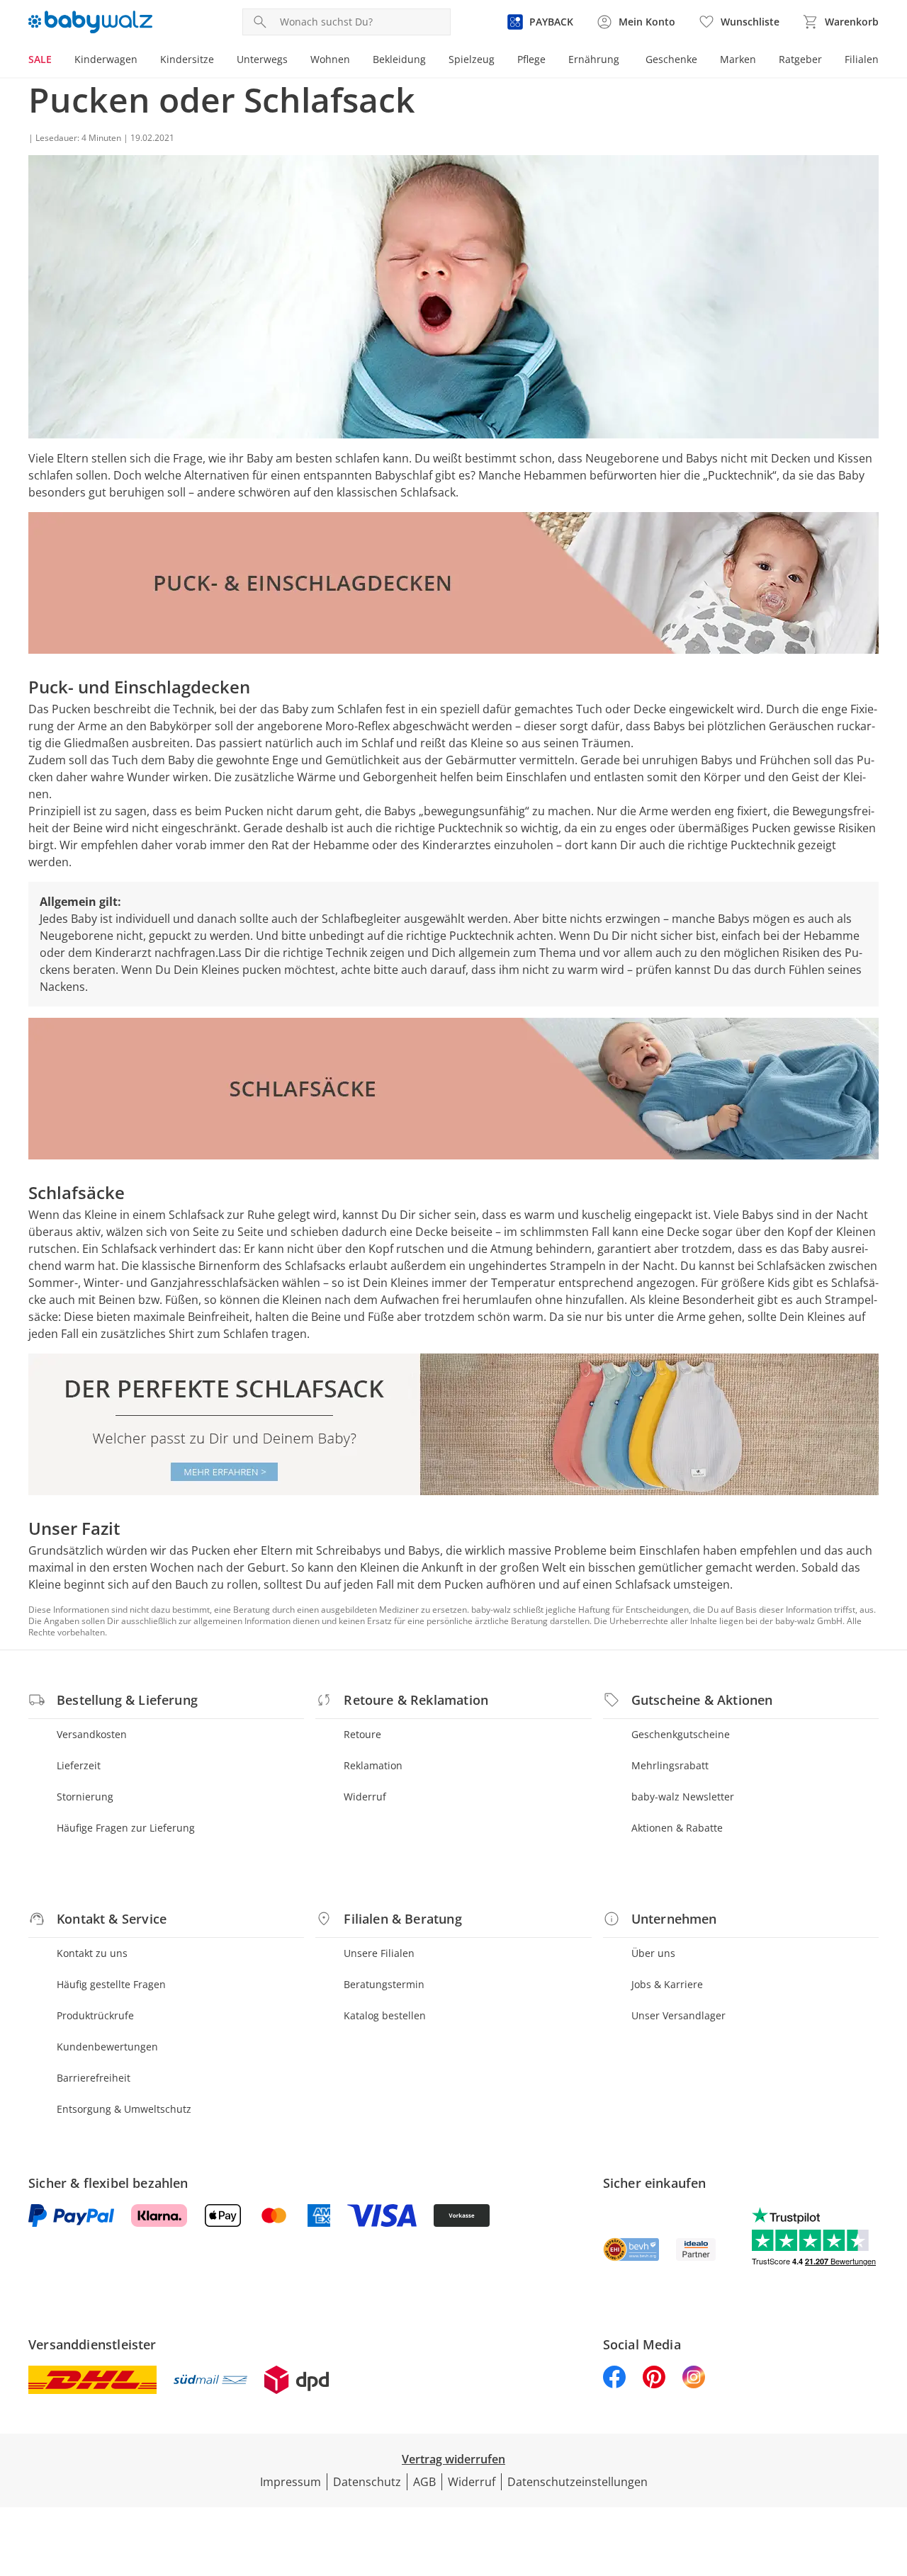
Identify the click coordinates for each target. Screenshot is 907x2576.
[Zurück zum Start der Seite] (890, 2474)
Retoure (362, 1734)
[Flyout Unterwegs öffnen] (293, 61)
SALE (40, 59)
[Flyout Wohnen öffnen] (356, 61)
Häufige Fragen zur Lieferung (126, 1828)
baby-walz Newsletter (683, 1797)
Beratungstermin (384, 1984)
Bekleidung (399, 59)
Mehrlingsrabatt (670, 1765)
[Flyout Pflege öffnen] (551, 61)
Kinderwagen (106, 59)
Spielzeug (472, 59)
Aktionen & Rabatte (677, 1828)
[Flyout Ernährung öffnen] (625, 61)
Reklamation (373, 1765)
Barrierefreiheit (94, 2078)
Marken (738, 59)
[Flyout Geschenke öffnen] (703, 61)
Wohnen (330, 59)
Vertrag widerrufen (453, 2459)
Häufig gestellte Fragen (111, 1984)
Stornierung (85, 1797)
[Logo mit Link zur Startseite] (90, 22)
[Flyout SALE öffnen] (57, 61)
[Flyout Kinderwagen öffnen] (143, 61)
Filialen (862, 59)
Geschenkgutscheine (681, 1734)
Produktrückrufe (95, 2015)
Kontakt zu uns (92, 1953)
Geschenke (671, 59)
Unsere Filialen (379, 1953)
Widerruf (365, 1797)
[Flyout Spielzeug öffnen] (500, 61)
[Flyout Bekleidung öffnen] (432, 61)
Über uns (653, 1953)
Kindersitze (187, 59)
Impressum (291, 2482)
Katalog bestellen (385, 2015)
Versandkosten (92, 1734)
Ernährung (594, 59)
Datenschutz (367, 2482)
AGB (424, 2482)
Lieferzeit (79, 1765)
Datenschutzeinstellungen (578, 2482)
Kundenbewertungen (107, 2047)
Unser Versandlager (678, 2015)
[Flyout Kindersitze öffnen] (220, 61)
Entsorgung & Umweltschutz (124, 2109)
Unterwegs (262, 59)
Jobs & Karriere (667, 1984)
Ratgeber (800, 59)
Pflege (531, 59)
